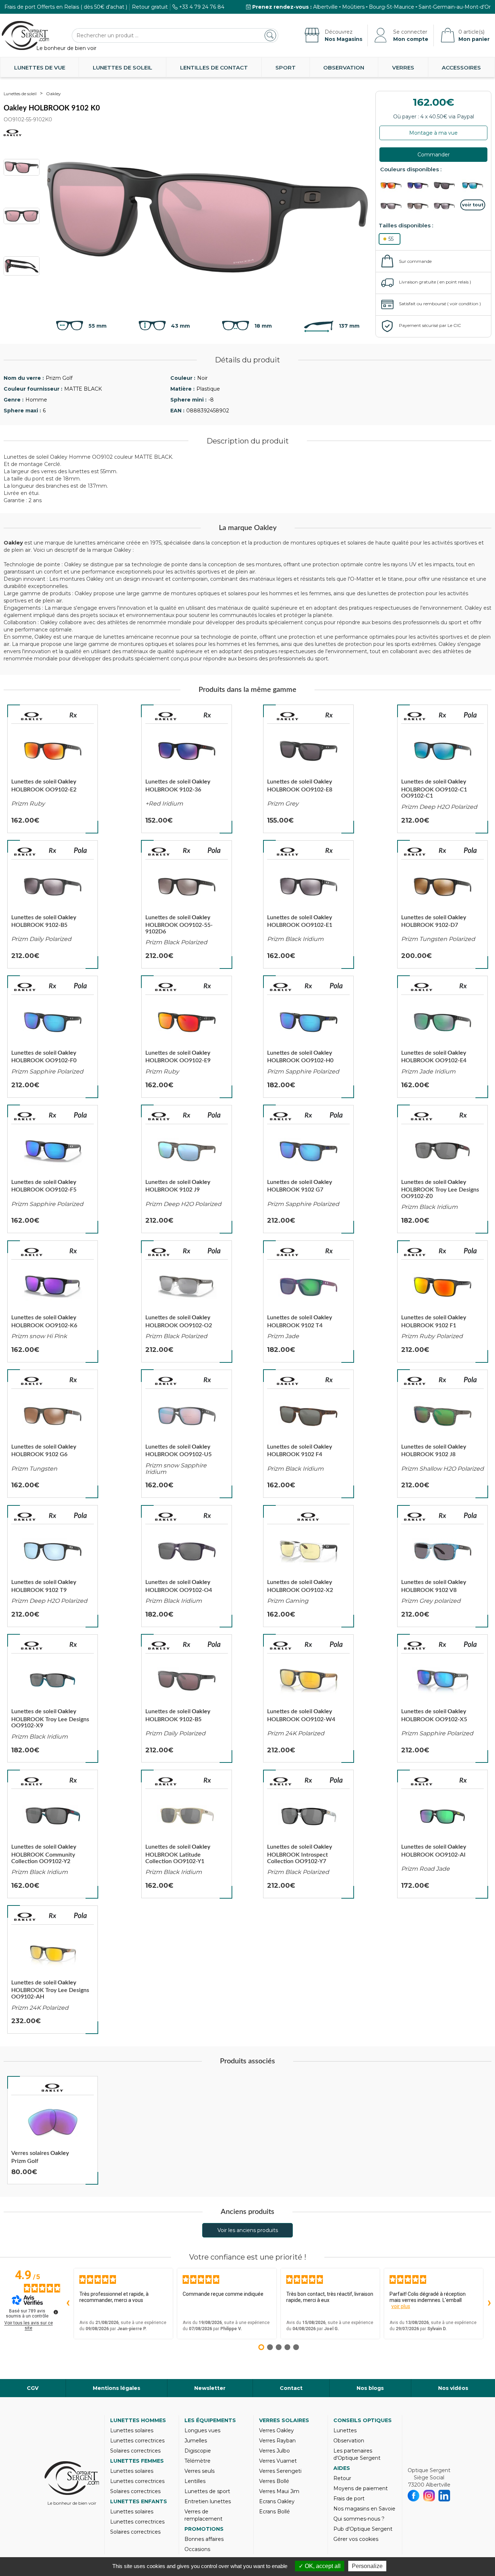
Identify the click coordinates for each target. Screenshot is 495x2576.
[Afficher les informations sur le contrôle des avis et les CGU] (56, 2312)
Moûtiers (353, 7)
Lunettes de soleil (122, 68)
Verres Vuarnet (278, 2461)
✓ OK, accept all (320, 2566)
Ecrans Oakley (277, 2501)
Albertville (325, 7)
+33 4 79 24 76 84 (202, 7)
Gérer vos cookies (356, 2539)
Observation (344, 68)
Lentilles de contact (214, 68)
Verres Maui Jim (279, 2491)
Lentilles (195, 2481)
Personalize (367, 2566)
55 (391, 239)
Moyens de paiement (361, 2488)
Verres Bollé (274, 2481)
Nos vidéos (453, 2388)
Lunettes (345, 2430)
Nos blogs (370, 2388)
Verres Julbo (274, 2451)
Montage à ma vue (433, 133)
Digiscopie (198, 2451)
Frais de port (349, 2499)
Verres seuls (199, 2471)
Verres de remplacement (203, 2515)
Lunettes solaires (132, 2430)
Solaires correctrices (135, 2451)
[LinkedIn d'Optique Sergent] (444, 2496)
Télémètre (197, 2461)
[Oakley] (32, 716)
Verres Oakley (276, 2430)
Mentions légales (117, 2388)
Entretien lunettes (208, 2501)
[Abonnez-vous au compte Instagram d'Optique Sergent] (429, 2496)
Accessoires (461, 68)
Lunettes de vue (40, 68)
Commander (434, 155)
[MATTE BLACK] (420, 206)
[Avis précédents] (68, 2303)
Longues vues (202, 2430)
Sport (286, 68)
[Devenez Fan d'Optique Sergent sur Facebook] (414, 2496)
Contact (291, 2388)
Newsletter (210, 2388)
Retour (342, 2478)
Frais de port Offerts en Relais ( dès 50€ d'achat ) (66, 7)
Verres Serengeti (280, 2471)
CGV (33, 2388)
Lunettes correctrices (137, 2441)
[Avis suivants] (489, 2303)
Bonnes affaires (204, 2539)
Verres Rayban (277, 2441)
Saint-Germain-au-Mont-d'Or (455, 7)
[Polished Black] (473, 186)
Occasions (197, 2549)
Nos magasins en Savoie (364, 2509)
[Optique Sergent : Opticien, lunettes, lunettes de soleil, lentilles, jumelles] (25, 35)
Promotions (204, 2529)
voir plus (401, 2306)
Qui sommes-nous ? (359, 2519)
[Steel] (393, 206)
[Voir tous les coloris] (473, 205)
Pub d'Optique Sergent (363, 2529)
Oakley (53, 94)
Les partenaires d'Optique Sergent (357, 2454)
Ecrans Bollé (274, 2512)
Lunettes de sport (207, 2491)
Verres (403, 68)
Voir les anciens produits (248, 2230)
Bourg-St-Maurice (392, 7)
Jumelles (196, 2441)
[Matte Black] (393, 186)
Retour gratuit (150, 7)
